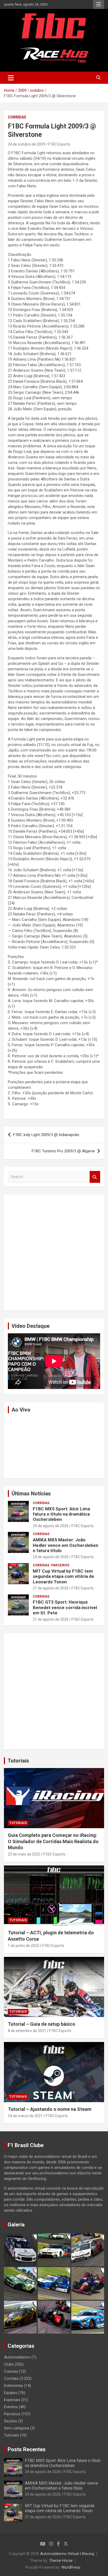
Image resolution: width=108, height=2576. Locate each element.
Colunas (11, 2371)
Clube (9, 2364)
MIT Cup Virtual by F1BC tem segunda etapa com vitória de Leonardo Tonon (63, 1576)
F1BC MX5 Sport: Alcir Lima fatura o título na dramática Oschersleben (61, 1514)
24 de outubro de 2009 (26, 144)
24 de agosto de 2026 (51, 1526)
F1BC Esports (59, 144)
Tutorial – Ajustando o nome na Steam (50, 2109)
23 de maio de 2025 (24, 1854)
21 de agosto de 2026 (51, 1588)
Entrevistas (13, 2386)
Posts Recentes (27, 2449)
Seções (10, 2421)
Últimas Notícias (31, 1494)
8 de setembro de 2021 (27, 2031)
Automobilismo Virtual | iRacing (67, 2554)
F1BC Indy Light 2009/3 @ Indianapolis (46, 1135)
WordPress (71, 2567)
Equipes (11, 2393)
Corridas (17, 117)
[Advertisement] (54, 1253)
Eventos (11, 2407)
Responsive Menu (99, 4)
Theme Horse (61, 2561)
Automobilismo (17, 2357)
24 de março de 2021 (25, 2116)
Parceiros (60, 1565)
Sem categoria (17, 2428)
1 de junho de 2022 (23, 1946)
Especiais (12, 2400)
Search (95, 1177)
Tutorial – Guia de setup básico (42, 2024)
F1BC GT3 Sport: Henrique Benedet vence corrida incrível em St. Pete (65, 1607)
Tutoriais (18, 1761)
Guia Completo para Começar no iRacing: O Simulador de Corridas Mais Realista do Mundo (53, 1841)
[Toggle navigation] (11, 78)
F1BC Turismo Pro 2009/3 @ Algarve (63, 1151)
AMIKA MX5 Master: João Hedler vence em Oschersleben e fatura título (66, 1545)
